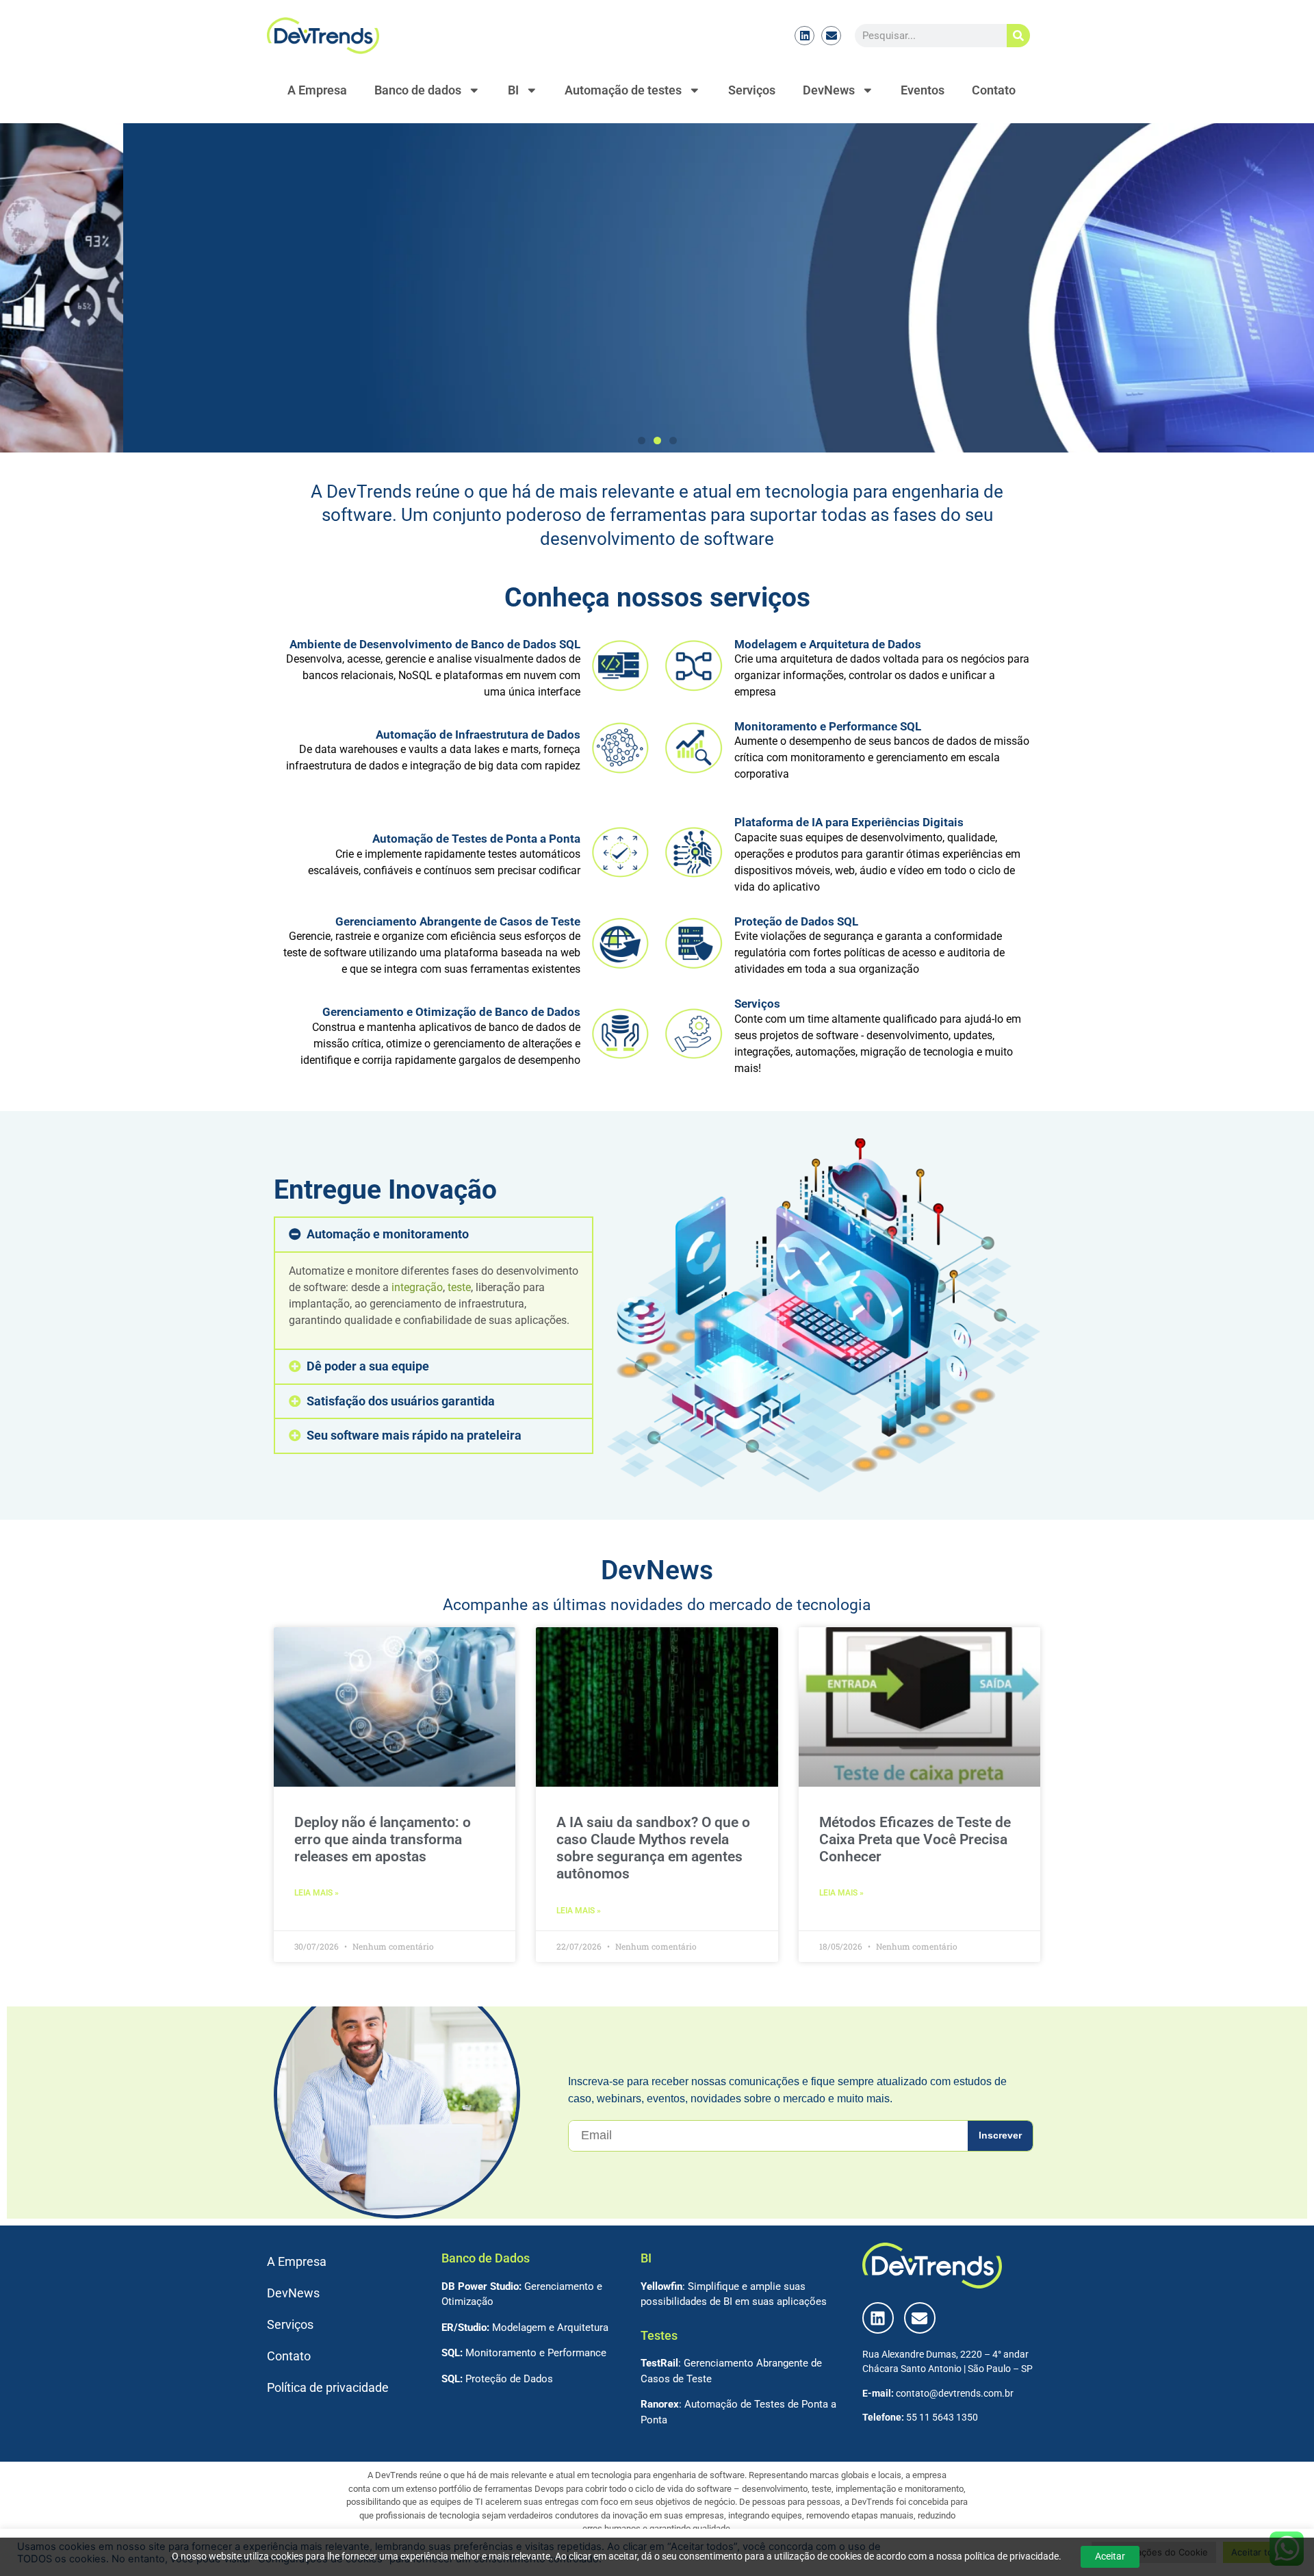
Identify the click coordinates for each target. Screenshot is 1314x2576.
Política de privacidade (328, 2388)
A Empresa (317, 90)
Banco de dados (418, 90)
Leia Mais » (317, 1893)
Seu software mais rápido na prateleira (414, 1436)
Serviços (752, 90)
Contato (994, 90)
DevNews (829, 90)
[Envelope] (831, 36)
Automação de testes (623, 90)
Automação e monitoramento (388, 1234)
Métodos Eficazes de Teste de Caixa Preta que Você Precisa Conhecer (915, 1839)
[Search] (1018, 36)
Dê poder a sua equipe (368, 1366)
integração (417, 1287)
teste (459, 1287)
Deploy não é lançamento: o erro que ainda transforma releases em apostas (383, 1839)
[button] (642, 441)
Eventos (923, 90)
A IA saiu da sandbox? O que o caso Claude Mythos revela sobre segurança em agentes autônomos (653, 1848)
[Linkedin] (804, 36)
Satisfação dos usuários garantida (401, 1401)
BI (513, 90)
